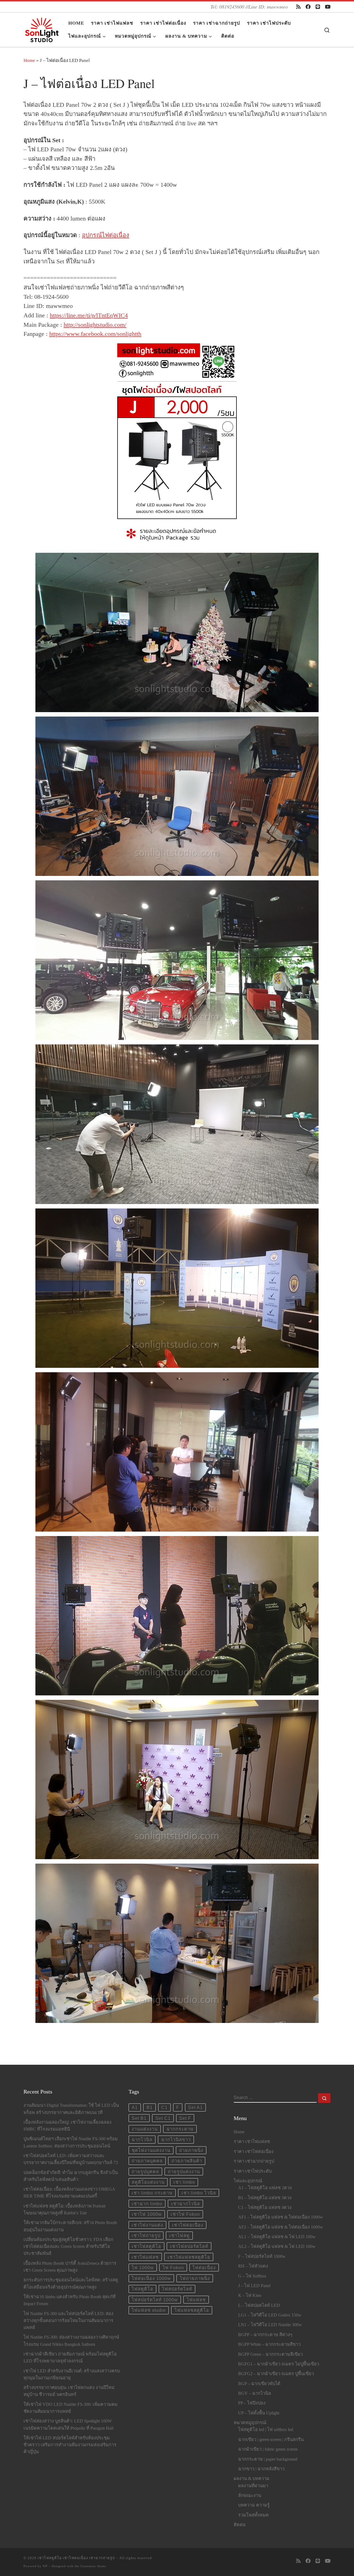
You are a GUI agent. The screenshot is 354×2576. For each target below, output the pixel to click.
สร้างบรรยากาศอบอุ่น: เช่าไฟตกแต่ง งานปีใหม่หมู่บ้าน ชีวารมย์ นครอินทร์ (69, 2391)
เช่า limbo (184, 2182)
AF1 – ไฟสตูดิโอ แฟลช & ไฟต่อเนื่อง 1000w (281, 2217)
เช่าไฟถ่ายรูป (146, 2235)
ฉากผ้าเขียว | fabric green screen (268, 2449)
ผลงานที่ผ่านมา (253, 2486)
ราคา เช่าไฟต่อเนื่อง (254, 2152)
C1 (164, 2107)
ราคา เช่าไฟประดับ (253, 2171)
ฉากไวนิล (142, 2139)
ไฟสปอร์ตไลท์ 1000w (155, 2300)
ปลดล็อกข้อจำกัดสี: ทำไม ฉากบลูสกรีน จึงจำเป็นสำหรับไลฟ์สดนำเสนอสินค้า (71, 2176)
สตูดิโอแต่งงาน (148, 2182)
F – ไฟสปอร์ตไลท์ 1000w (262, 2256)
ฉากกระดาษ (180, 2129)
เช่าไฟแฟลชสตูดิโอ (189, 2257)
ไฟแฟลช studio (149, 2310)
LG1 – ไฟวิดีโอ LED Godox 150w (270, 2315)
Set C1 (163, 2118)
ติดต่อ (240, 2525)
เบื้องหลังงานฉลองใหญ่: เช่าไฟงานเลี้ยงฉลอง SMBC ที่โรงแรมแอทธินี (67, 2126)
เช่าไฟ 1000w (147, 2214)
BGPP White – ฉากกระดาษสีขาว (269, 2344)
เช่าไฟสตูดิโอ (146, 2246)
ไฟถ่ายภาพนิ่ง (195, 2278)
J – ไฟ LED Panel (254, 2286)
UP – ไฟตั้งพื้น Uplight (259, 2413)
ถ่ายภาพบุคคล (147, 2161)
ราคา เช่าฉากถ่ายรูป (254, 2161)
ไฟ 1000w (143, 2268)
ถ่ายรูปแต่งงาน (184, 2172)
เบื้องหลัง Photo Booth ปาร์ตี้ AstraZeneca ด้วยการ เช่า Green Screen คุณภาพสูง (70, 2267)
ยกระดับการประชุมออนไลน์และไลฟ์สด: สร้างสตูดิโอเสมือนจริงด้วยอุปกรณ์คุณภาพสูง (71, 2283)
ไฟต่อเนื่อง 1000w (151, 2278)
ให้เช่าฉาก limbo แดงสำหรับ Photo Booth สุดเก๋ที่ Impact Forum (70, 2300)
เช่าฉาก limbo (147, 2204)
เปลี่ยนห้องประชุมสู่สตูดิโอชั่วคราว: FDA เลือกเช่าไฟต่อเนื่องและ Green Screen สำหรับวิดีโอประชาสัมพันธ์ (68, 2246)
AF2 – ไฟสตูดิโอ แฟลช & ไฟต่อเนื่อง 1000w (281, 2227)
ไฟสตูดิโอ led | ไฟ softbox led (266, 2430)
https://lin (61, 315)
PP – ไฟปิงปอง (252, 2403)
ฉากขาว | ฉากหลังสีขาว (261, 2469)
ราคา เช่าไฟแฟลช (252, 2142)
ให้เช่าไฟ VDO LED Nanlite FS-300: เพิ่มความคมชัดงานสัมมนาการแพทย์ (71, 2408)
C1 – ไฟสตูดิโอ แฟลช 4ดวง (265, 2207)
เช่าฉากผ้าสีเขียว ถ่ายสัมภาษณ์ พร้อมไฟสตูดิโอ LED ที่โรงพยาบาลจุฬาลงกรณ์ (70, 2358)
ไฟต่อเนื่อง (204, 2268)
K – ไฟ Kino (250, 2295)
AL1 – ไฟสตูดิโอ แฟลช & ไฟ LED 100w (277, 2237)
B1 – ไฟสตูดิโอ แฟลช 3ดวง (265, 2198)
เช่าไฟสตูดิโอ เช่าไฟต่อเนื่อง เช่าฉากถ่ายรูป (76, 2558)
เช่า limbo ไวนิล (199, 2193)
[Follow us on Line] (318, 7)
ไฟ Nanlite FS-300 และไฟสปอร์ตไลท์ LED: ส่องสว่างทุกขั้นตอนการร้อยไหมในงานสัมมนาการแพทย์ (68, 2321)
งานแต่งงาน (145, 2129)
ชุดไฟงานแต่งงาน (151, 2150)
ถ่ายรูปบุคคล (145, 2172)
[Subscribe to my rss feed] (298, 7)
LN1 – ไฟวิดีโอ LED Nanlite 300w (270, 2325)
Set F (185, 2118)
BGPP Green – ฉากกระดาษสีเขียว (270, 2354)
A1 (135, 2107)
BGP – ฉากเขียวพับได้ (259, 2384)
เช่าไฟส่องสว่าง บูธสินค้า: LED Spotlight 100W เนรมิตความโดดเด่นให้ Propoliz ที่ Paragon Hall (68, 2425)
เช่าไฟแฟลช (145, 2257)
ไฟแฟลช (196, 2300)
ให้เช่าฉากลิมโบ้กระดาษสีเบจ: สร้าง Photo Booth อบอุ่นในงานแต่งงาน (70, 2226)
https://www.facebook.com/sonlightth (95, 334)
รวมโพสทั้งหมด (253, 2515)
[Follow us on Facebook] (308, 7)
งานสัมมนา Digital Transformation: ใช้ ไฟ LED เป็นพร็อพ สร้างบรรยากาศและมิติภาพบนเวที (71, 2109)
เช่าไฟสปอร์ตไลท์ (189, 2246)
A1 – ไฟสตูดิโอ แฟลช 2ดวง (265, 2188)
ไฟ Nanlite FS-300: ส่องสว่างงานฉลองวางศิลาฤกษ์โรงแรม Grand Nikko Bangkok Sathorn (71, 2341)
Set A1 (195, 2107)
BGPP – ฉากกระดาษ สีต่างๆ (265, 2335)
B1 (150, 2107)
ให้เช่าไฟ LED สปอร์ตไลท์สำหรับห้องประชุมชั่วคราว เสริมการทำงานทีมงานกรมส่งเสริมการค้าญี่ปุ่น (70, 2445)
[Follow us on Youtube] (328, 7)
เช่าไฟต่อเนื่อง (188, 2225)
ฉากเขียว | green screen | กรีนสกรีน (271, 2440)
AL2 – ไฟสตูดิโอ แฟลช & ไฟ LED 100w (277, 2246)
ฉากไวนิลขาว (176, 2139)
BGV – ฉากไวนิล (255, 2393)
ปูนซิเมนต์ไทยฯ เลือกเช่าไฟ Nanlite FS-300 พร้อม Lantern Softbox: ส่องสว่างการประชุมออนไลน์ (71, 2142)
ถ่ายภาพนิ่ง (191, 2150)
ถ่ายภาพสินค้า (187, 2161)
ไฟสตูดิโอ (142, 2289)
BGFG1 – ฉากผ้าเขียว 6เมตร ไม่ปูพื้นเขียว (279, 2364)
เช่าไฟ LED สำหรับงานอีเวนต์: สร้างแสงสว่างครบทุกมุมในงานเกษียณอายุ (72, 2374)
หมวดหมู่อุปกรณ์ (250, 2423)
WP (45, 2566)
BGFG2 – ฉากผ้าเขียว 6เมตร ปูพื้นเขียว (276, 2374)
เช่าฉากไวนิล (186, 2204)
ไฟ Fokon (173, 2268)
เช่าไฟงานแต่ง (147, 2225)
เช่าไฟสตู (179, 2235)
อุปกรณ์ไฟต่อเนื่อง (106, 235)
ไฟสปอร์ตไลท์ (177, 2289)
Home (29, 60)
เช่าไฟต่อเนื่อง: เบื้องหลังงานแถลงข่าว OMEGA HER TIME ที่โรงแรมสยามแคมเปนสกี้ (69, 2193)
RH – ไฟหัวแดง (253, 2266)
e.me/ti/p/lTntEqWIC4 (100, 315)
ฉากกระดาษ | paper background (268, 2459)
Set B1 (139, 2118)
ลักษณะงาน (250, 2495)
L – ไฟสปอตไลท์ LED (259, 2305)
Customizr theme (93, 2566)
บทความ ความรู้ (254, 2505)
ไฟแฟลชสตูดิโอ (192, 2310)
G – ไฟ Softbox (252, 2276)
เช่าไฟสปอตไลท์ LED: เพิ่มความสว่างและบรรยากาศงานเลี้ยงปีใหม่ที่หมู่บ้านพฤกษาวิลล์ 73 (71, 2159)
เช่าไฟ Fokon (185, 2214)
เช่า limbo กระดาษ (152, 2193)
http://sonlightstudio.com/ (95, 325)
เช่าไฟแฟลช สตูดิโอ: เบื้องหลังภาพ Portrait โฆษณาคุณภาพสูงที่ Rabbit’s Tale (64, 2210)
